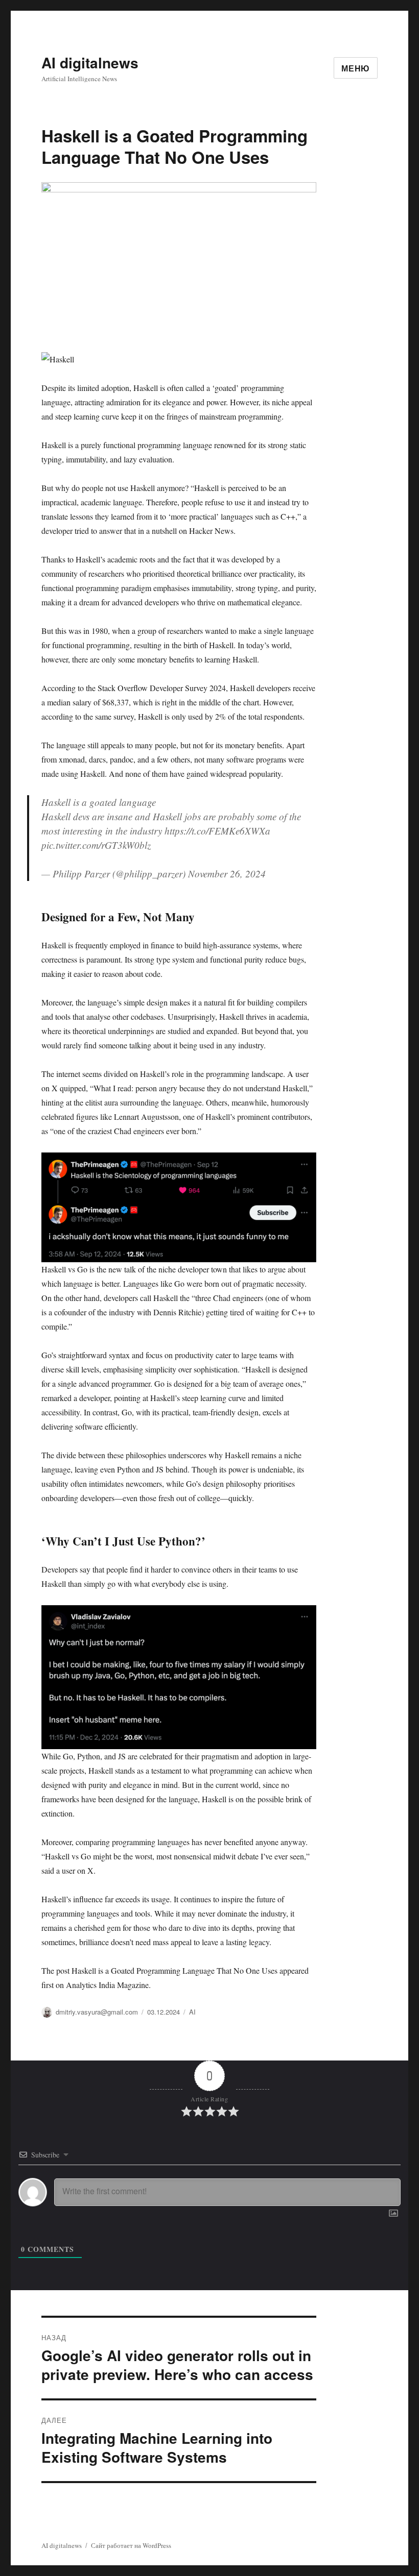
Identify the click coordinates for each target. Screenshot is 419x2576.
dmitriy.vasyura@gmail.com (97, 2012)
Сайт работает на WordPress (131, 2545)
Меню (356, 68)
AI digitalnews (90, 63)
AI (192, 2012)
